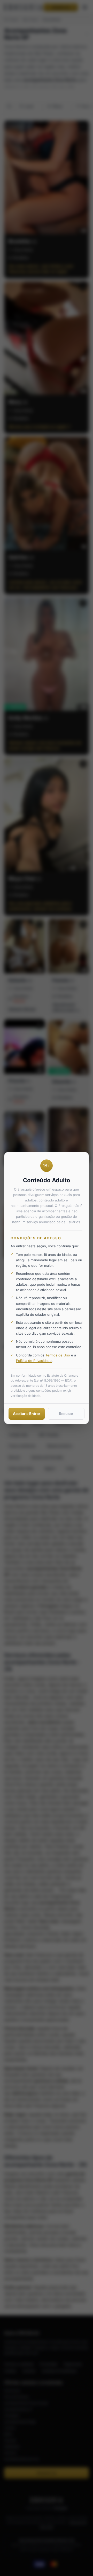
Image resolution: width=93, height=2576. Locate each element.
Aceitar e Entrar (27, 1414)
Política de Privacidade (34, 1361)
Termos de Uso (58, 1355)
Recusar (66, 1414)
